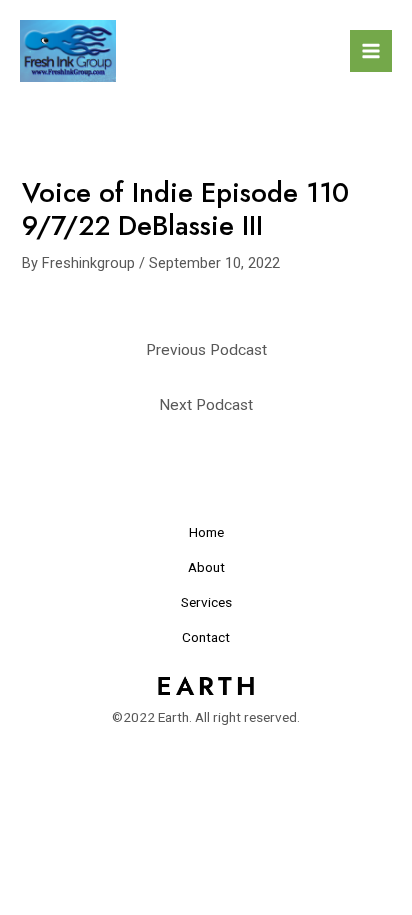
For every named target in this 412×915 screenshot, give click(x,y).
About (206, 567)
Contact (206, 637)
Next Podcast (206, 405)
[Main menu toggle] (371, 51)
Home (206, 532)
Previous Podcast (206, 350)
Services (206, 602)
